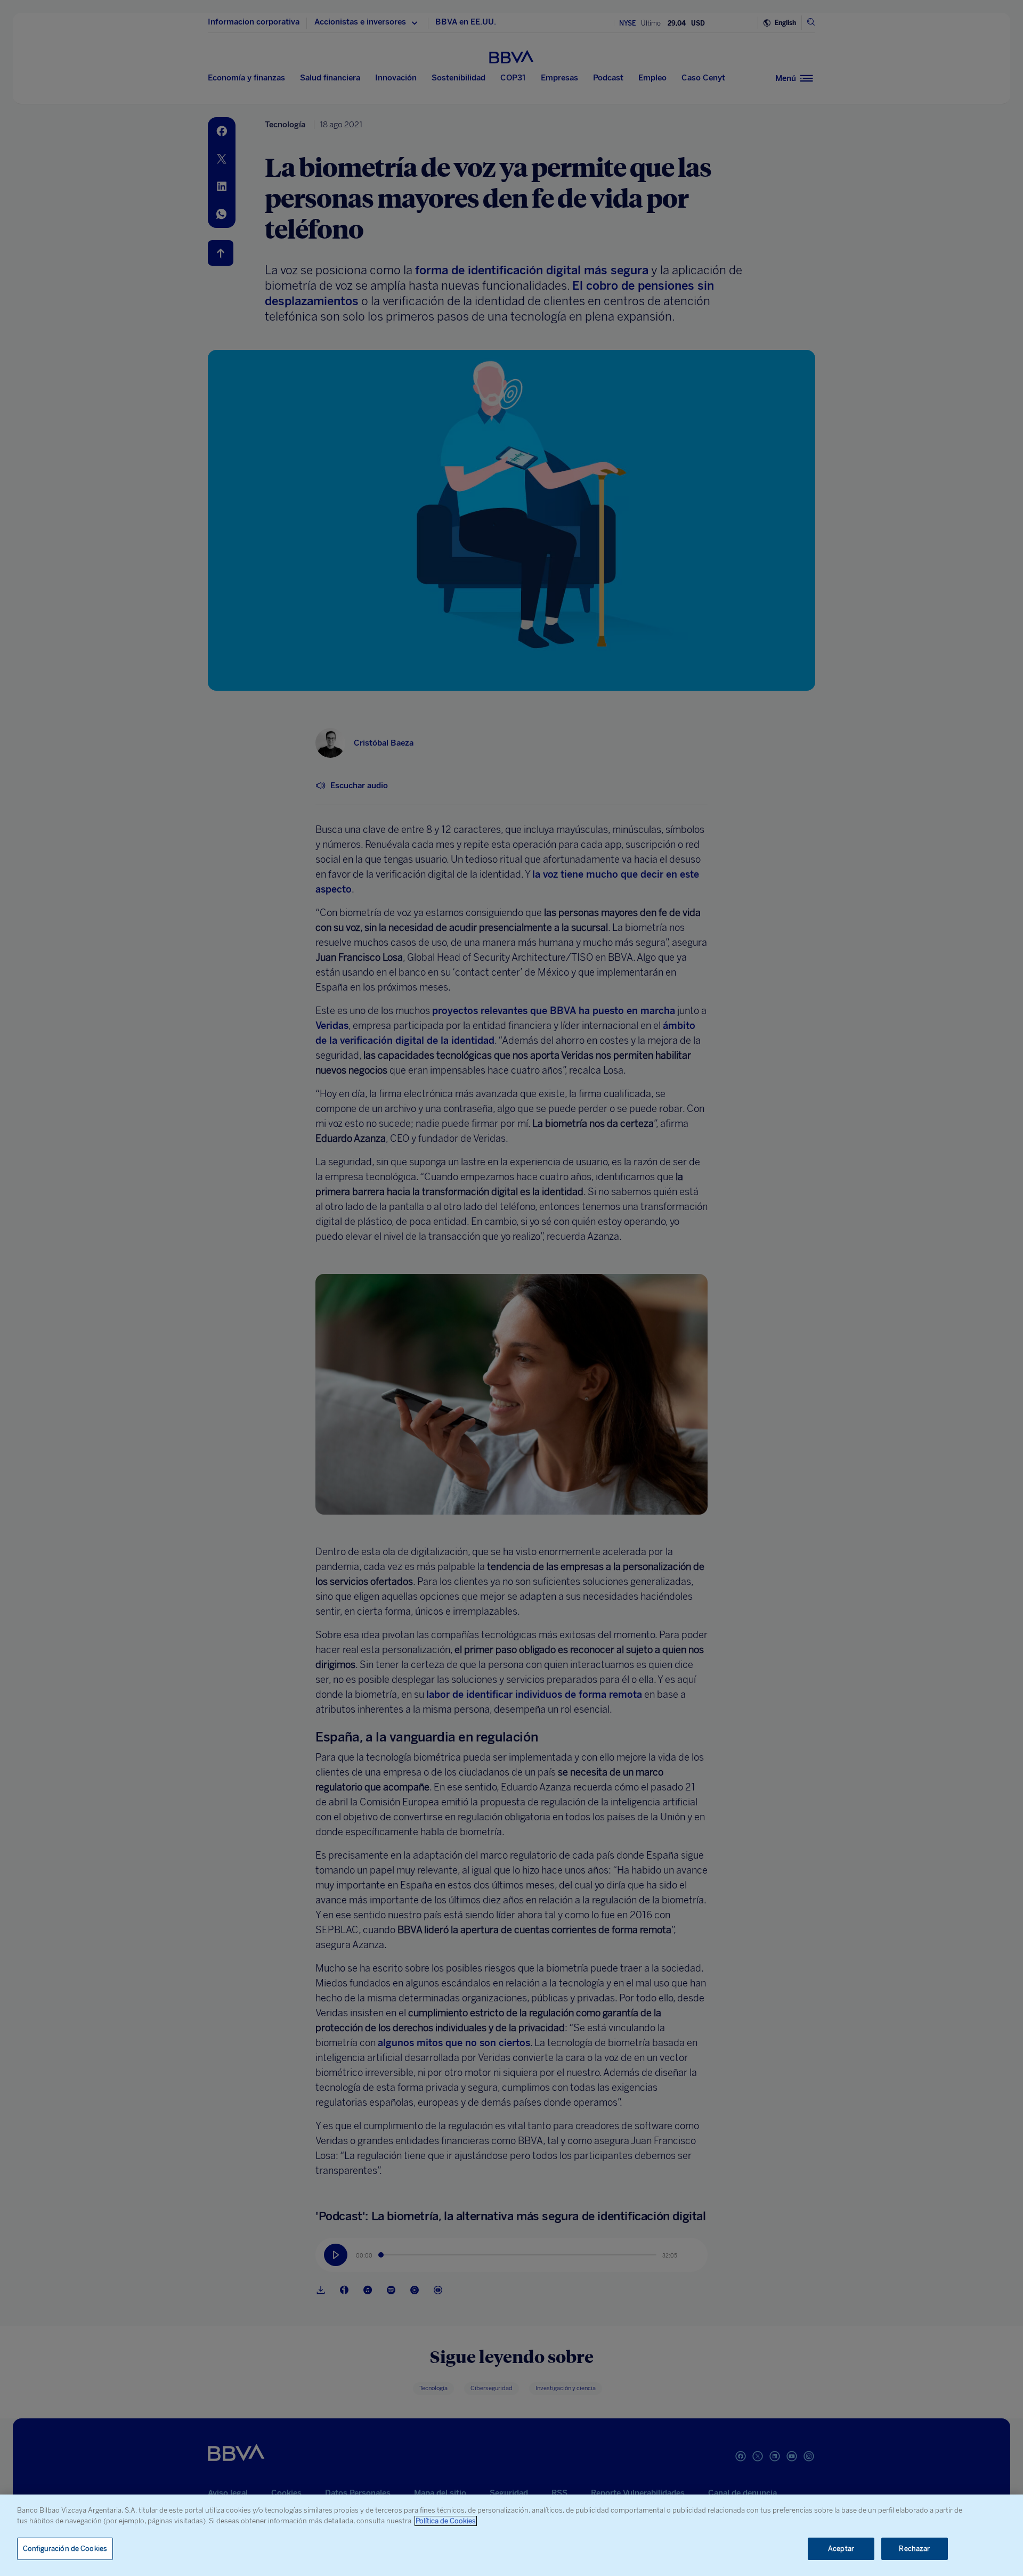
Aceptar (841, 2549)
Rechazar (914, 2549)
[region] (511, 2535)
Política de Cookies (446, 2521)
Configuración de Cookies (65, 2549)
